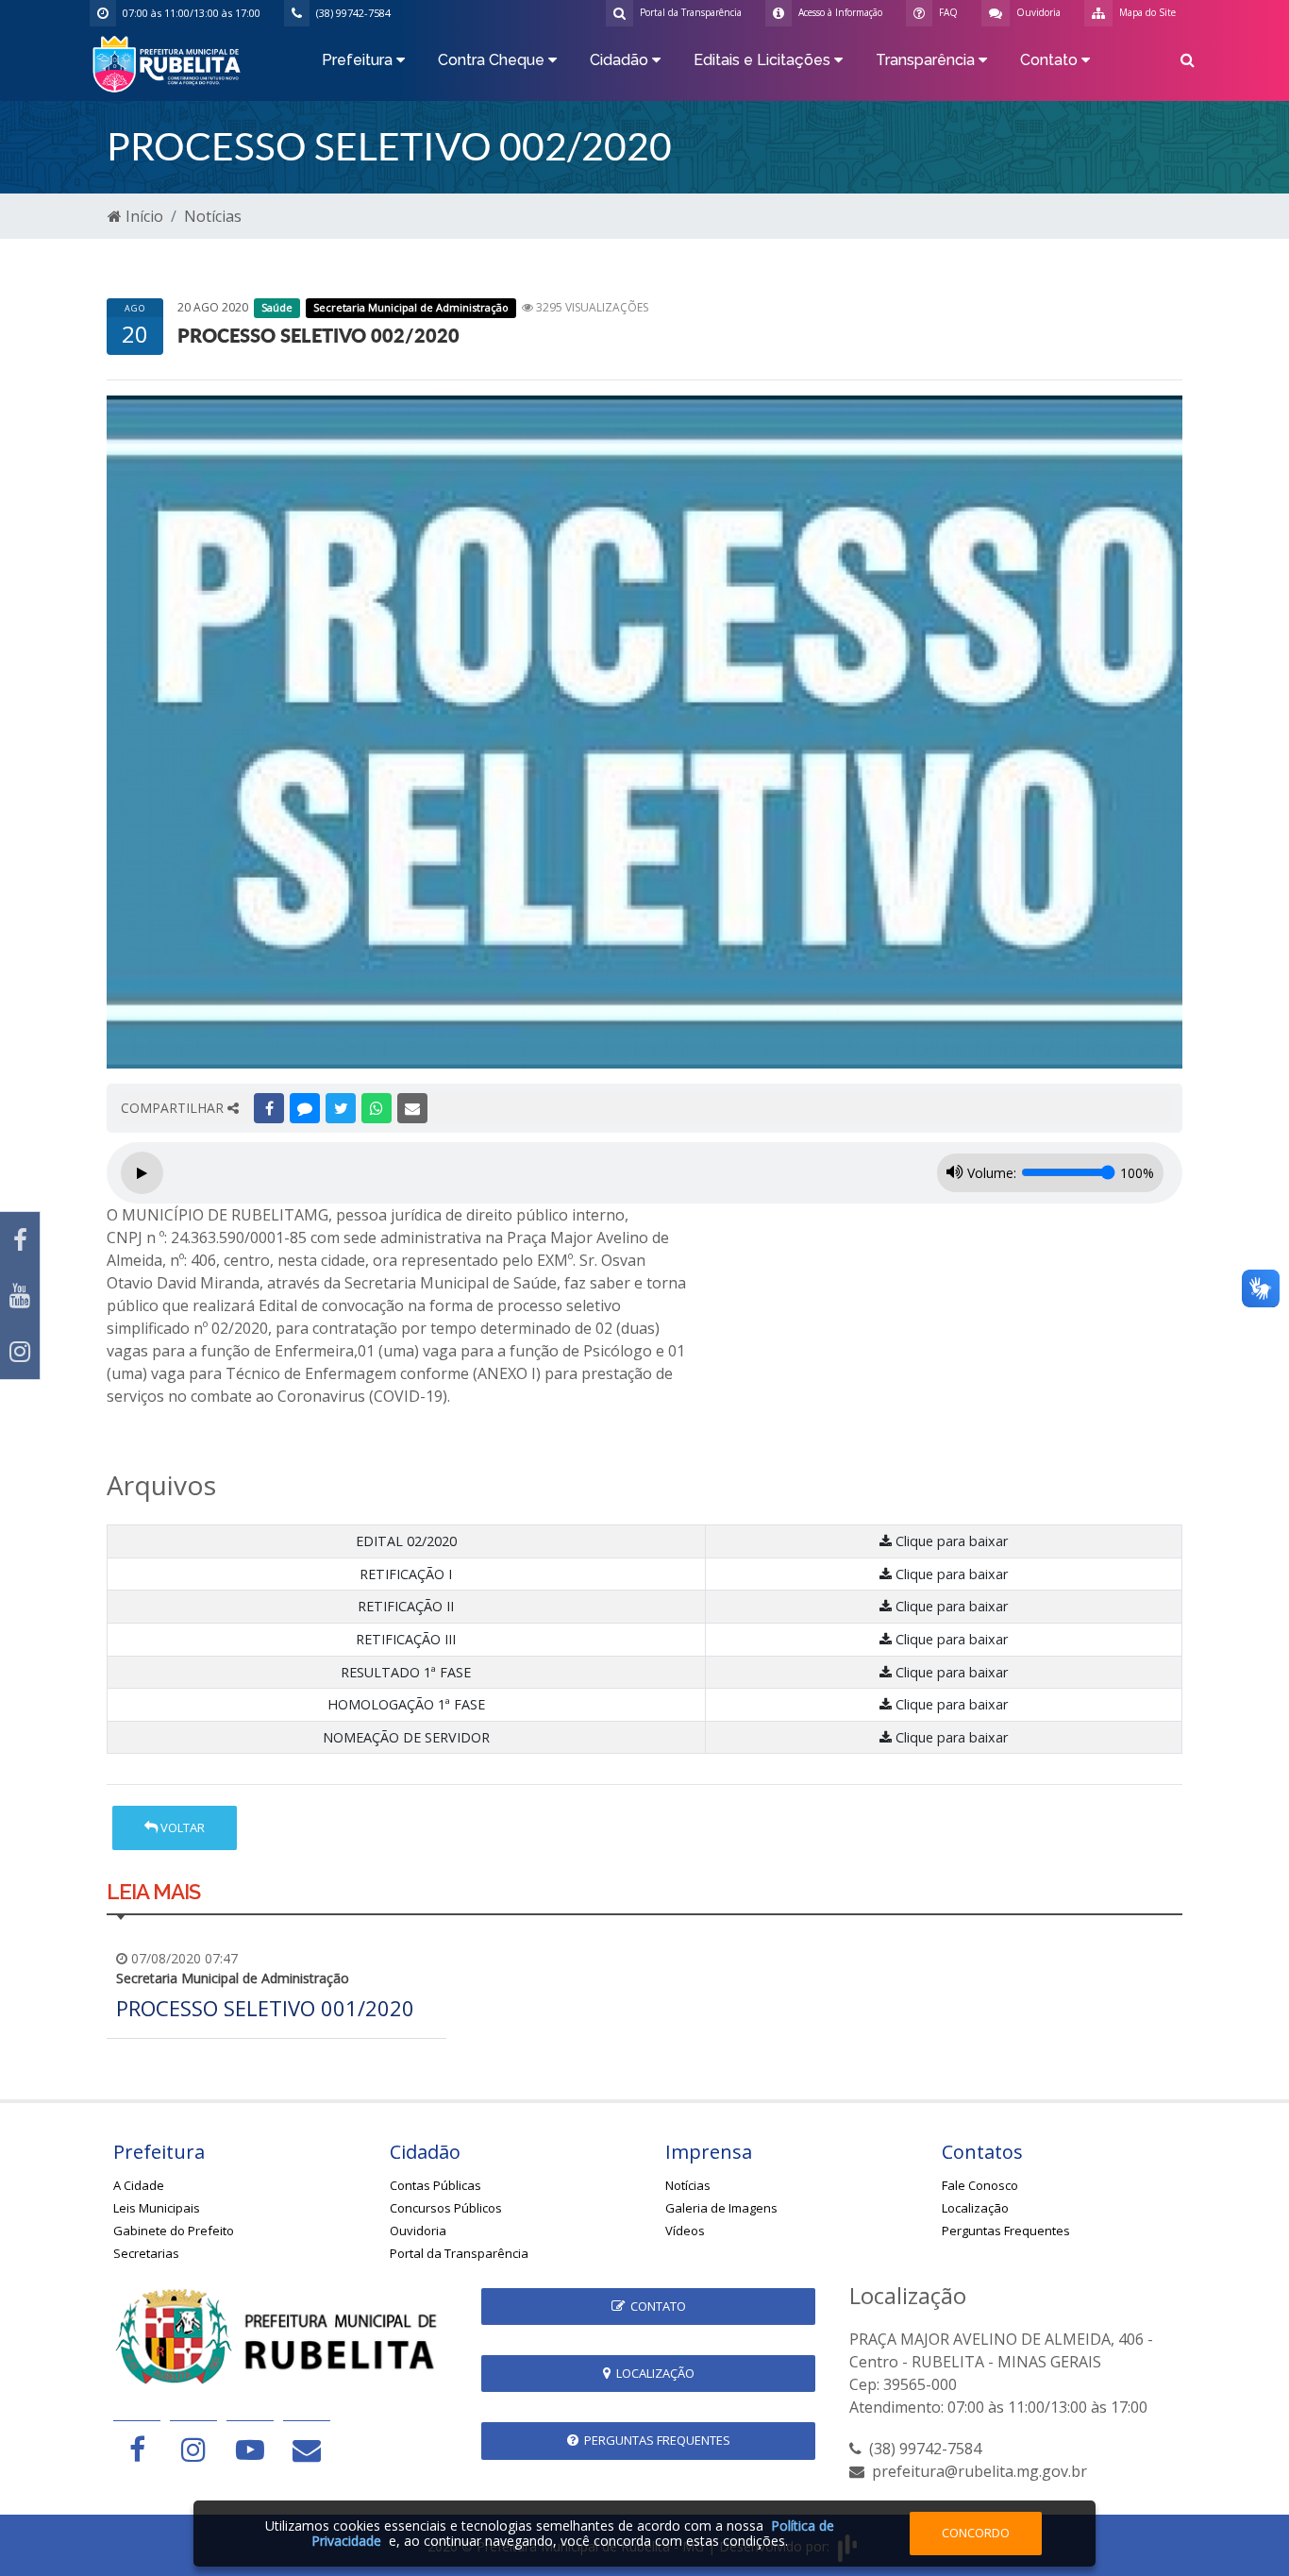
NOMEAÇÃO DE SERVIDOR (406, 1737)
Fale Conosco (980, 2185)
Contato (655, 2306)
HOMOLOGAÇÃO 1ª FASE (406, 1704)
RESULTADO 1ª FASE (406, 1672)
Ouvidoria (418, 2231)
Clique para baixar (950, 1541)
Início (142, 216)
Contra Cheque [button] (493, 60)
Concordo (976, 2533)
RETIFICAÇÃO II (406, 1606)
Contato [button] (1051, 60)
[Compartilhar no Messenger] (305, 1108)
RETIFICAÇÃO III (406, 1639)
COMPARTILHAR (174, 1108)
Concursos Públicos (446, 2208)
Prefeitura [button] (359, 60)
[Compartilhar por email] (412, 1108)
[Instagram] (20, 1351)
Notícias (213, 216)
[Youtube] (20, 1296)
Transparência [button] (927, 60)
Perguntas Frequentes (1006, 2231)
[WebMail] (307, 2449)
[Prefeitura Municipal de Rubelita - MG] (170, 62)
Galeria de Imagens (721, 2208)
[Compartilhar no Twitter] (341, 1108)
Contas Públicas (435, 2185)
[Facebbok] (137, 2449)
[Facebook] (20, 1240)
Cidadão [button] (621, 60)
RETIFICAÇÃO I (406, 1574)
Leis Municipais (157, 2208)
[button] (1188, 63)
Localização (975, 2208)
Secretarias (146, 2253)
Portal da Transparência (459, 2253)
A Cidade (139, 2185)
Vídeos (685, 2231)
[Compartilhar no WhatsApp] (377, 1108)
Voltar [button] (181, 1827)
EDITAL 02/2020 (406, 1541)
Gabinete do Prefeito (174, 2231)
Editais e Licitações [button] (764, 60)
